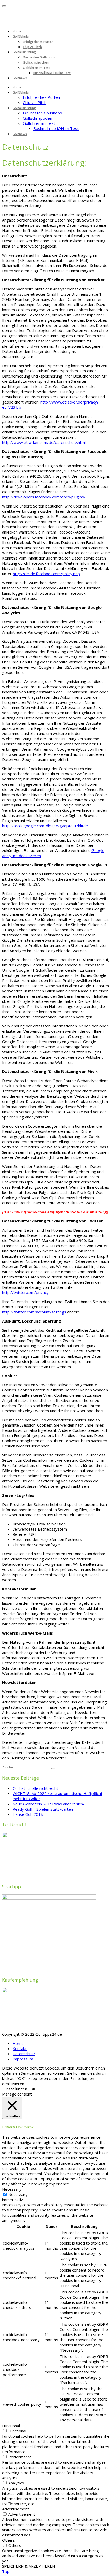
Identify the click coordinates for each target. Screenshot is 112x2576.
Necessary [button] (12, 2189)
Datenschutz (24, 2054)
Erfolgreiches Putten (38, 42)
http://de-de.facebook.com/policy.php (46, 574)
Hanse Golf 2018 (28, 1814)
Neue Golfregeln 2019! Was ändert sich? (49, 1804)
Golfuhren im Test (36, 68)
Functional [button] (11, 2426)
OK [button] (33, 2089)
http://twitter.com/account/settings (34, 1312)
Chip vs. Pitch (32, 47)
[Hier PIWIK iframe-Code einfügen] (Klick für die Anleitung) (55, 1212)
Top (6, 2571)
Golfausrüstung (24, 52)
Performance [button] (14, 2452)
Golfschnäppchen (36, 63)
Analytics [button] (10, 2478)
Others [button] (8, 2540)
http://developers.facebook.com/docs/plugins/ (44, 497)
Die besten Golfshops (39, 57)
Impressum (23, 2059)
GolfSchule (21, 37)
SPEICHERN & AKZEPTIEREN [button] (29, 2566)
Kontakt (20, 2048)
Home (17, 31)
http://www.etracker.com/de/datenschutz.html (44, 442)
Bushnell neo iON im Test (52, 73)
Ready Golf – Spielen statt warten (43, 1809)
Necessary (18, 2194)
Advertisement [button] (15, 2509)
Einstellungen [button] (15, 2089)
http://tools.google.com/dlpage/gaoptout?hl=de (45, 826)
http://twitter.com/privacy (25, 1292)
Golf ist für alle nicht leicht (35, 1788)
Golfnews (20, 78)
